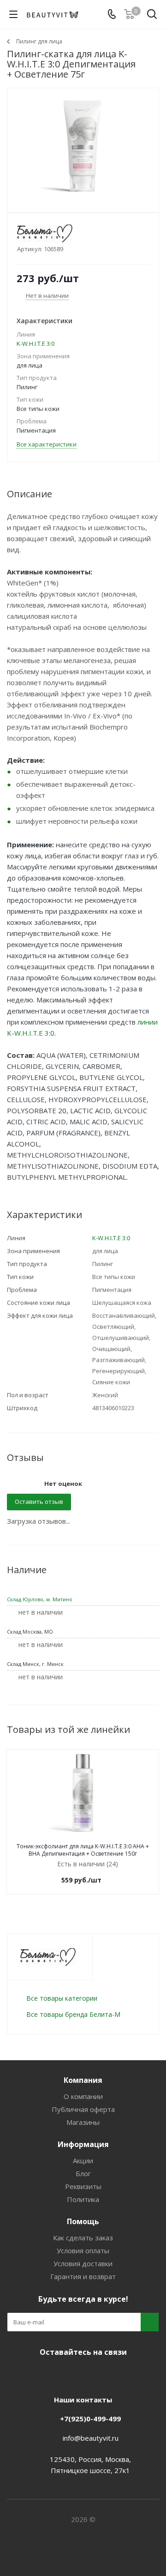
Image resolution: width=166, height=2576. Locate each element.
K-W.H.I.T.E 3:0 (36, 344)
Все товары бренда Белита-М (73, 2014)
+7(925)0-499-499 (90, 2419)
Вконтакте (46, 2374)
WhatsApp (115, 2374)
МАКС (92, 2374)
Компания (83, 2080)
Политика (83, 2199)
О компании (83, 2096)
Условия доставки (83, 2263)
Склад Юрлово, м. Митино (40, 1599)
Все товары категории (62, 1998)
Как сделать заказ (83, 2238)
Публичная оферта (83, 2109)
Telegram (69, 2374)
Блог (83, 2173)
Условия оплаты (83, 2250)
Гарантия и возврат (83, 2276)
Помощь (83, 2221)
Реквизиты (83, 2186)
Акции (83, 2160)
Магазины (83, 2122)
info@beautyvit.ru (91, 2438)
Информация (83, 2144)
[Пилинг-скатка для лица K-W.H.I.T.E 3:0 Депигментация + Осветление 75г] (83, 146)
